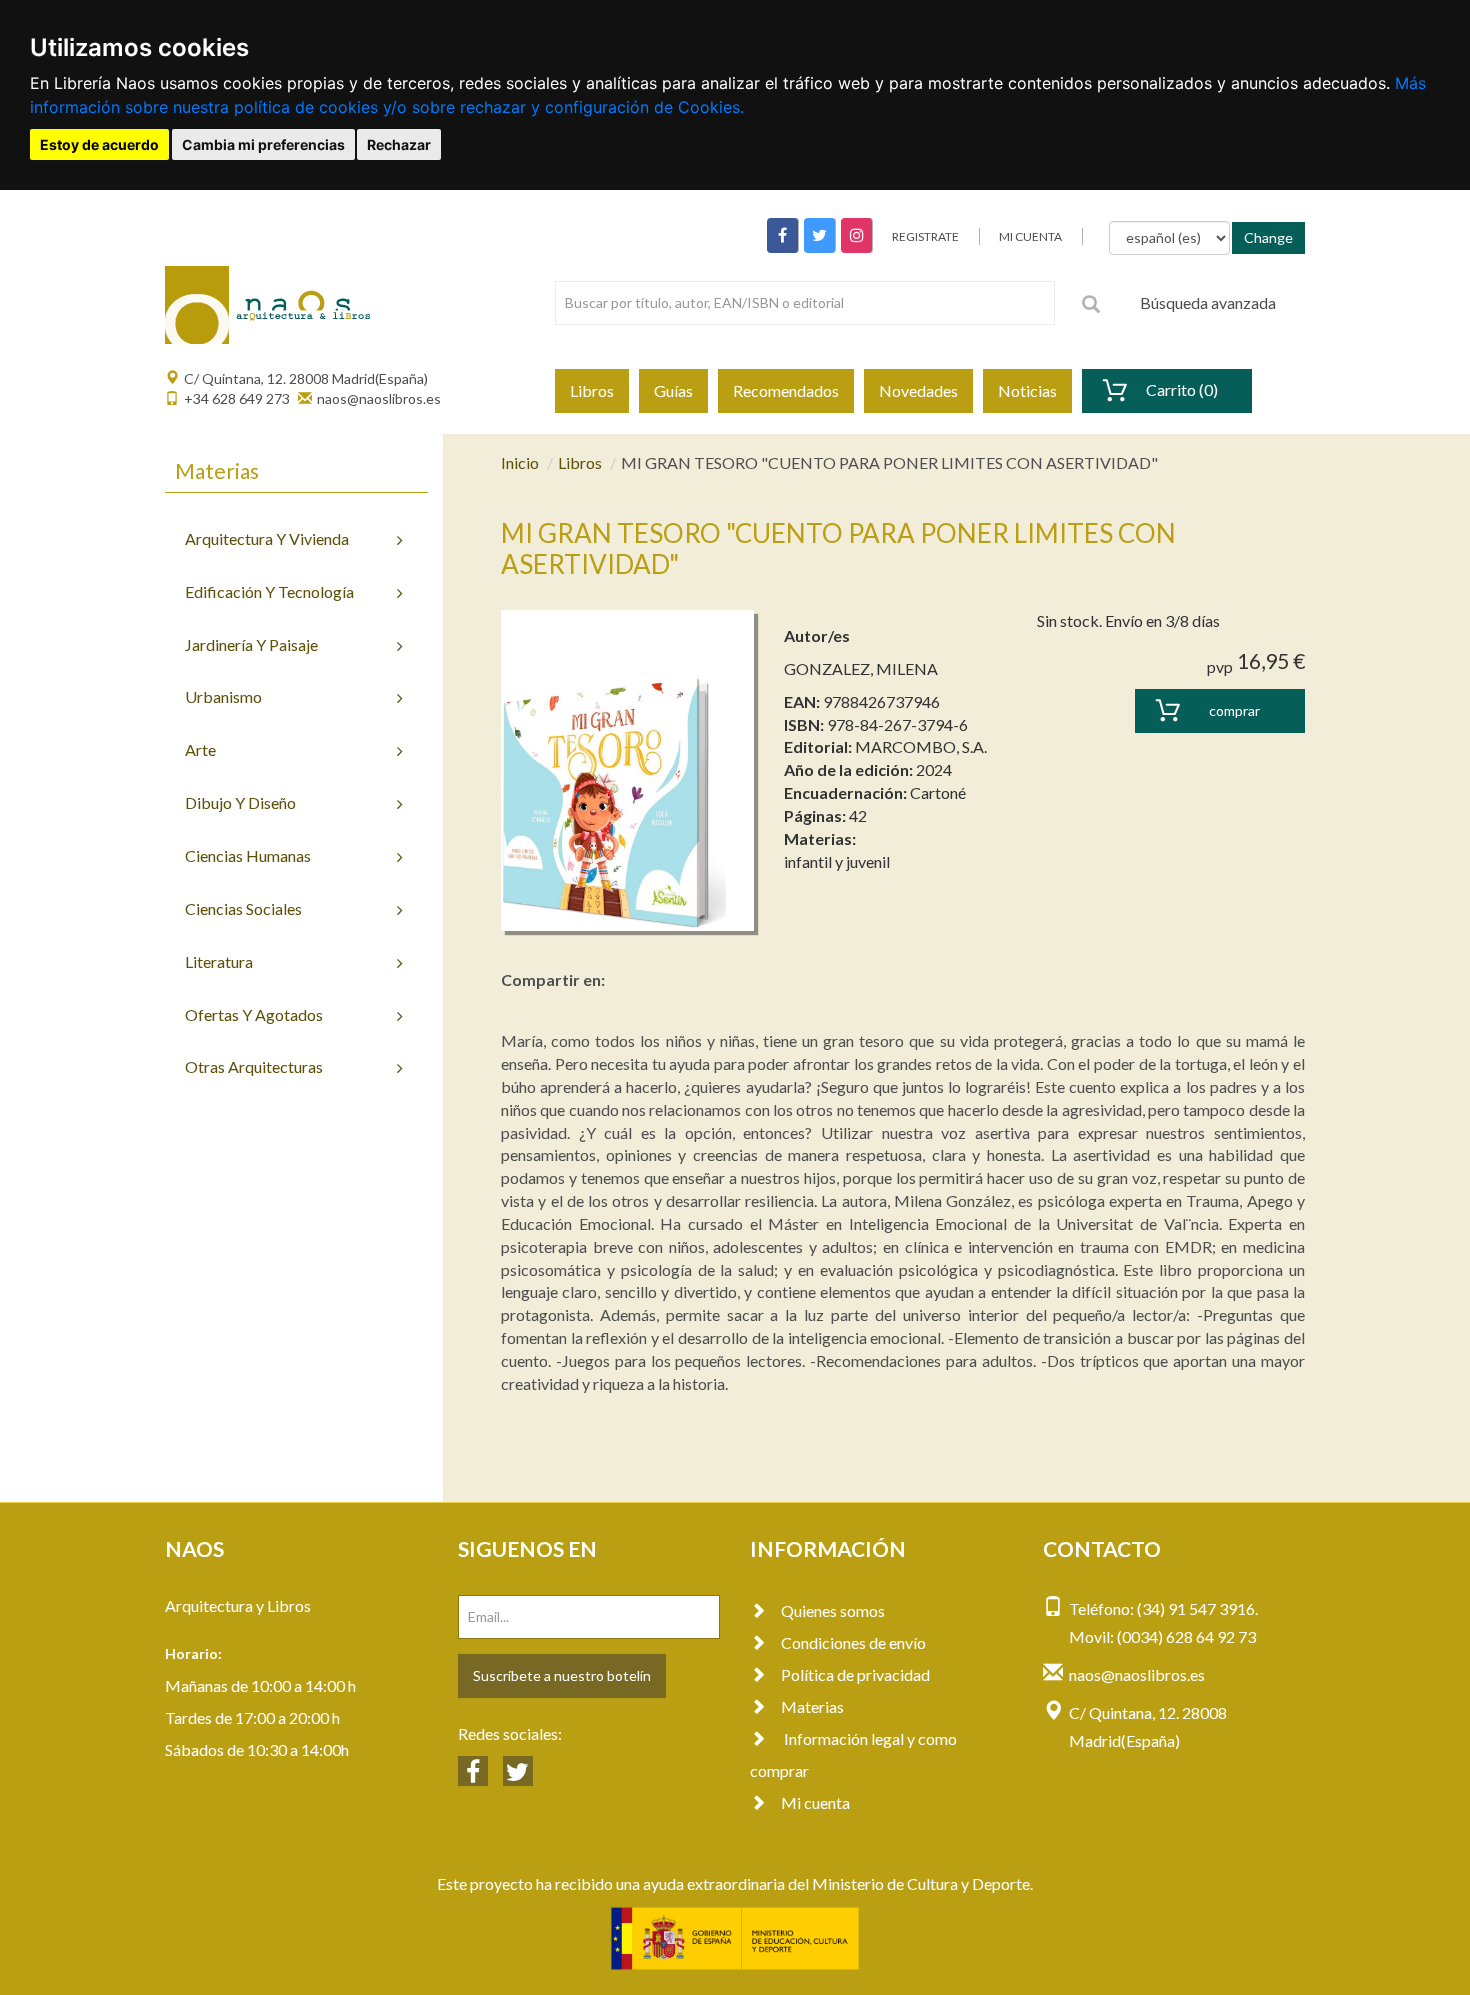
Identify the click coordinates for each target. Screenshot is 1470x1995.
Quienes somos (833, 1610)
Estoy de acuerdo (99, 144)
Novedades (918, 390)
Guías (673, 390)
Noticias (1027, 390)
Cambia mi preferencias (263, 144)
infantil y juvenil (837, 861)
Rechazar (399, 144)
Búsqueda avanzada (1208, 302)
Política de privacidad (855, 1674)
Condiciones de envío (853, 1642)
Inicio (520, 462)
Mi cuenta (815, 1802)
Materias (812, 1706)
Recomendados (786, 390)
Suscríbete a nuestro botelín (562, 1675)
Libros (592, 390)
